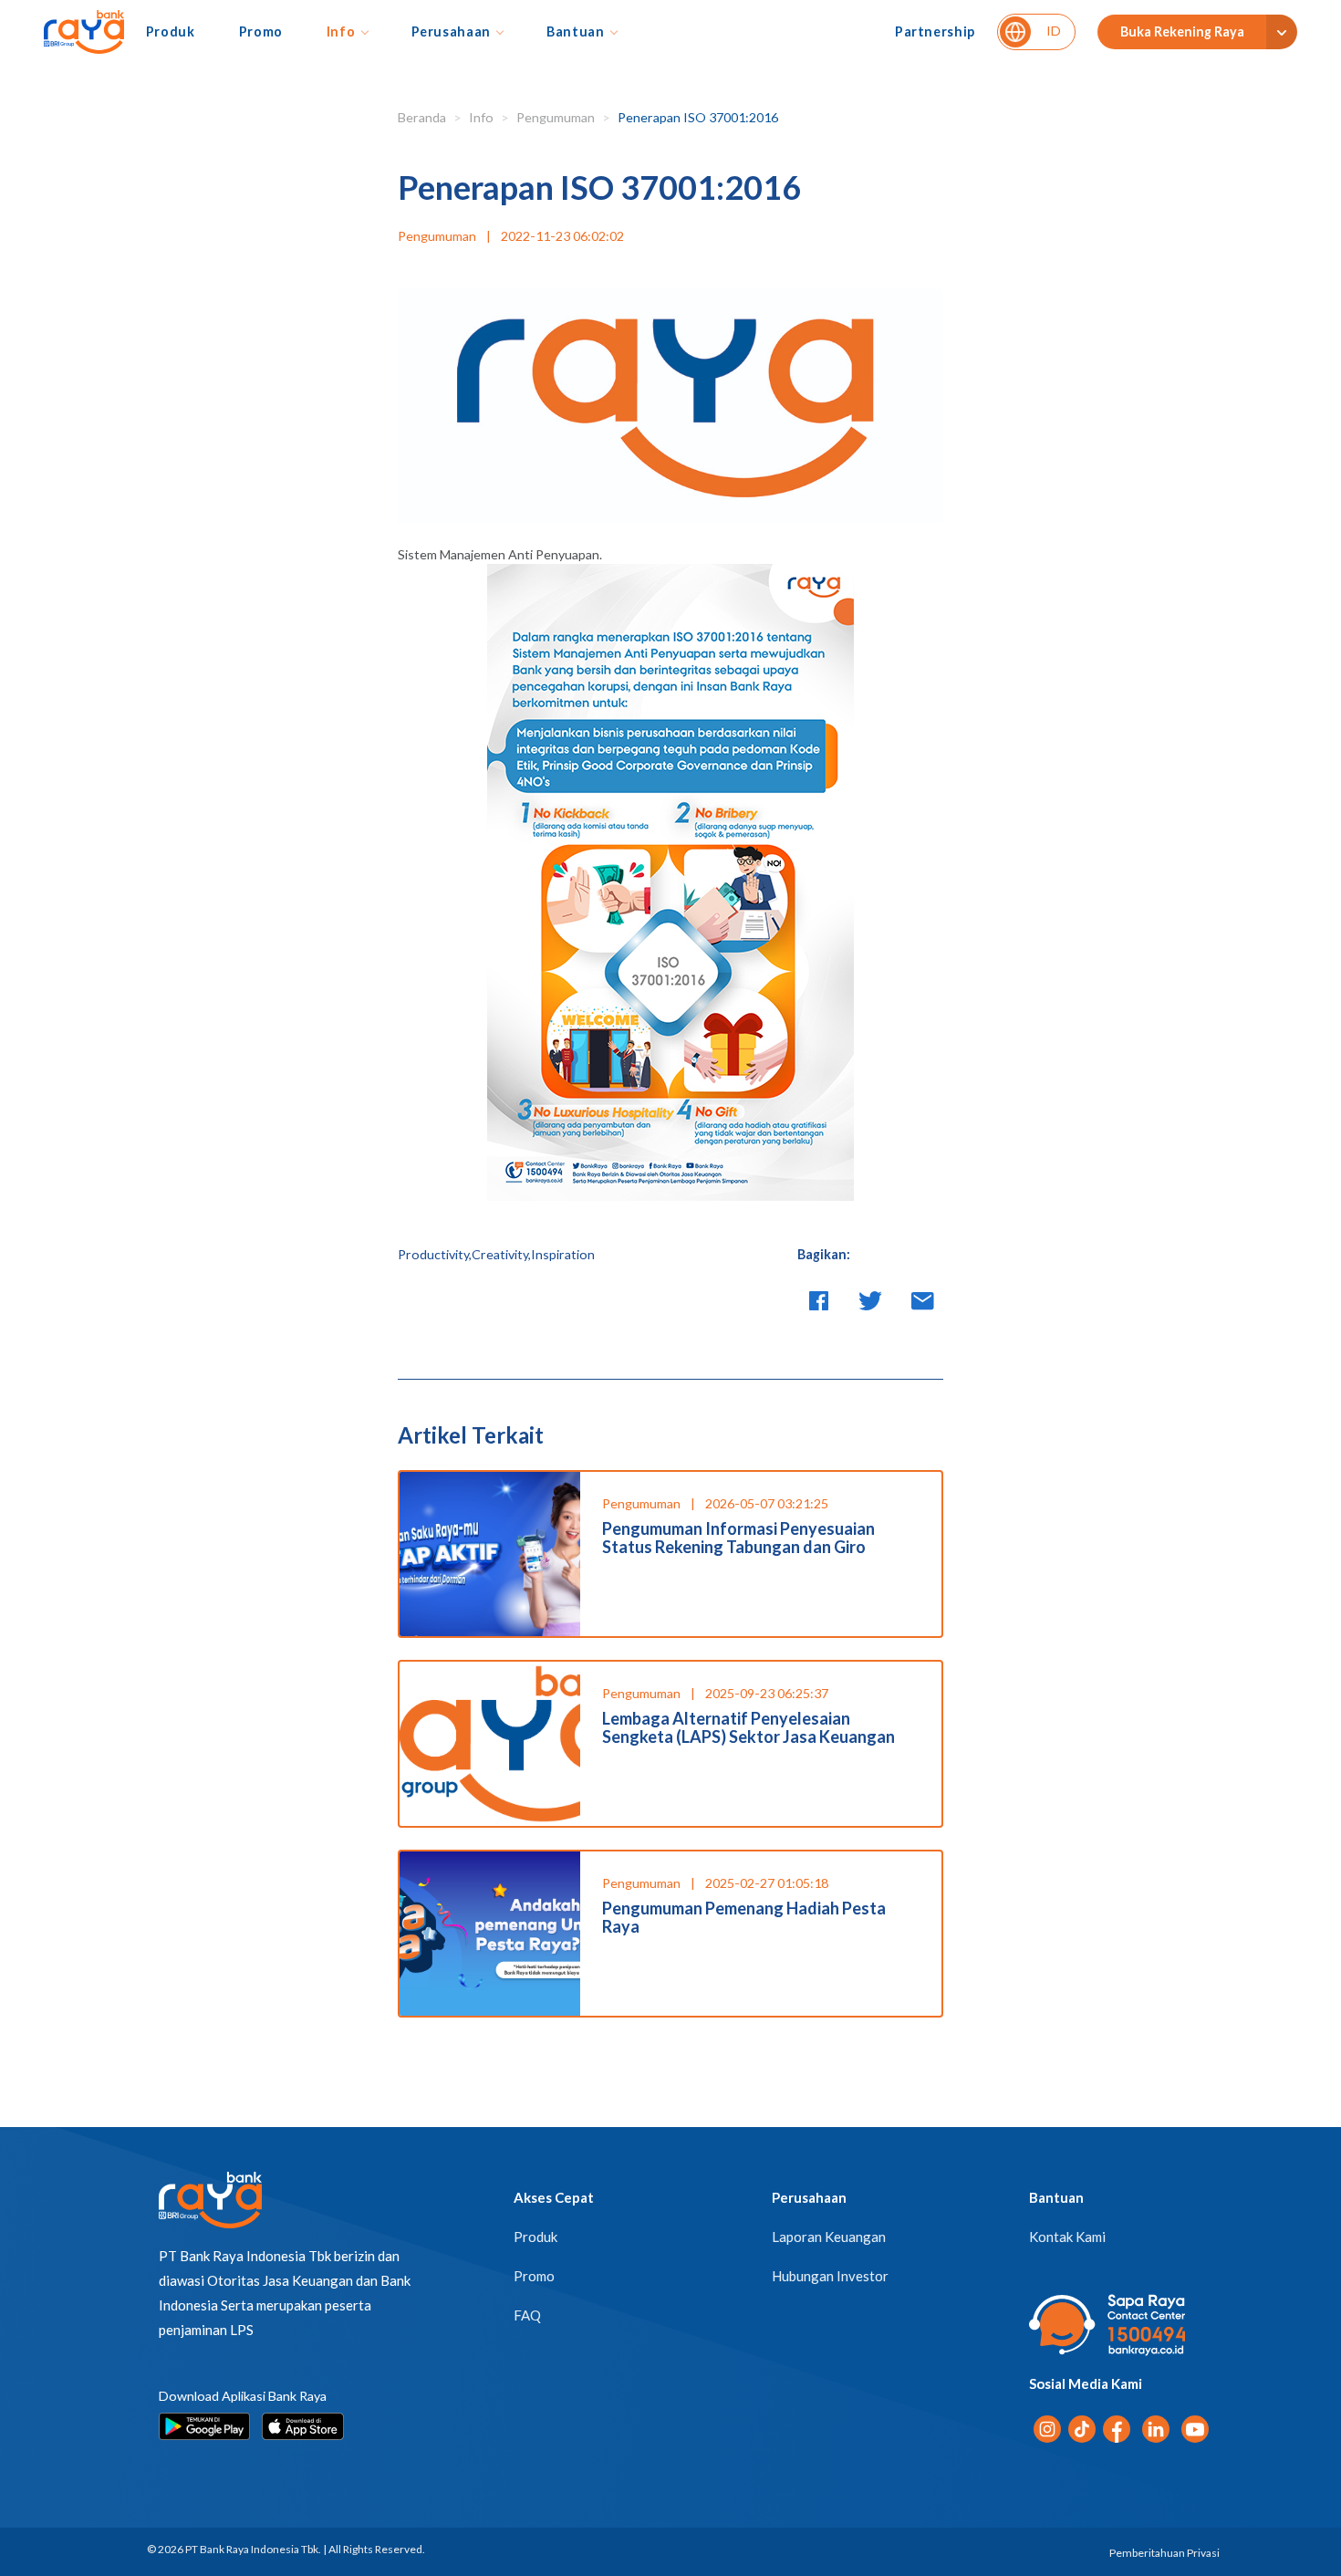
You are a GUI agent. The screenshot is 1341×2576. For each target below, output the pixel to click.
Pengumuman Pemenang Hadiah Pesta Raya (744, 1917)
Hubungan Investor (830, 2276)
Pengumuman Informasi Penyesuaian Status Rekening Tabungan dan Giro (738, 1538)
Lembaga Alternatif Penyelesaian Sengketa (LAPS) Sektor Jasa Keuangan (748, 1727)
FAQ (527, 2315)
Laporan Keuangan (829, 2237)
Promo (261, 31)
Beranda (422, 117)
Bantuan (576, 31)
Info (341, 31)
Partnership (935, 31)
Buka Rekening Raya (1182, 31)
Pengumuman (556, 117)
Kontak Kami (1067, 2237)
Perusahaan (451, 31)
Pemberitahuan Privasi (1164, 2553)
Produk (171, 31)
